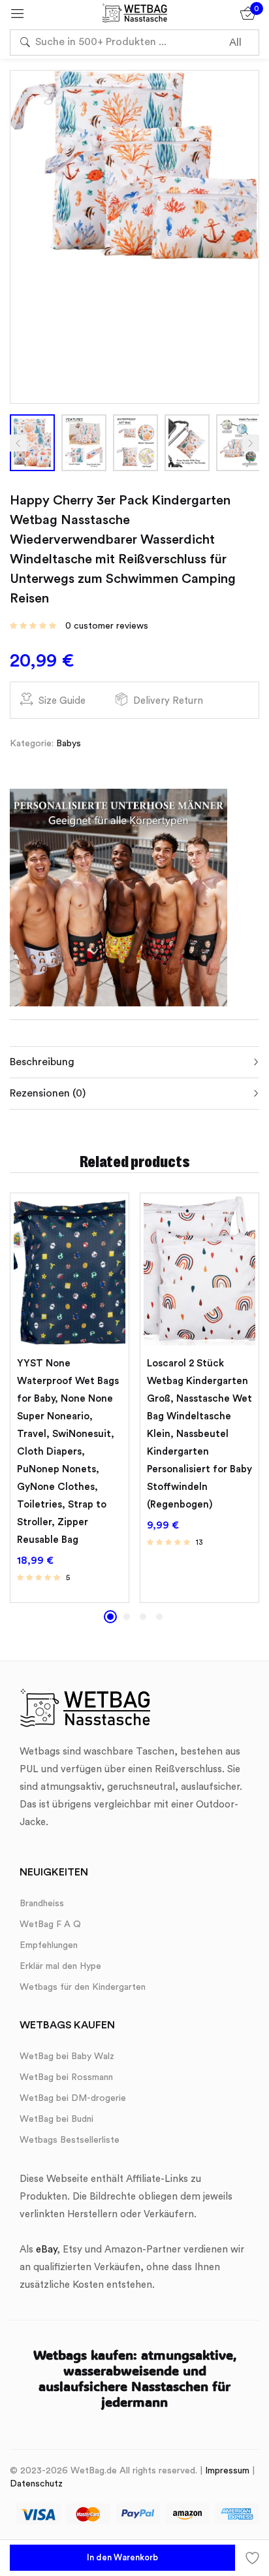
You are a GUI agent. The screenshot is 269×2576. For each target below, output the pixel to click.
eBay (46, 2250)
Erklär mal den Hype (60, 1966)
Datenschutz (36, 2484)
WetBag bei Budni (56, 2119)
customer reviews (107, 626)
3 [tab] (143, 1617)
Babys (69, 744)
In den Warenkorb (122, 2557)
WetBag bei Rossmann (66, 2077)
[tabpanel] (70, 1397)
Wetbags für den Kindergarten (83, 1987)
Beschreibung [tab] (42, 1062)
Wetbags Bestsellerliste (70, 2140)
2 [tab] (127, 1617)
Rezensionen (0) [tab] (48, 1093)
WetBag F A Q (50, 1924)
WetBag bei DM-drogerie (73, 2098)
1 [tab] (110, 1617)
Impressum (227, 2471)
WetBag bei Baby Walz (67, 2056)
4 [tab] (159, 1617)
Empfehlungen (49, 1945)
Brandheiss (42, 1904)
